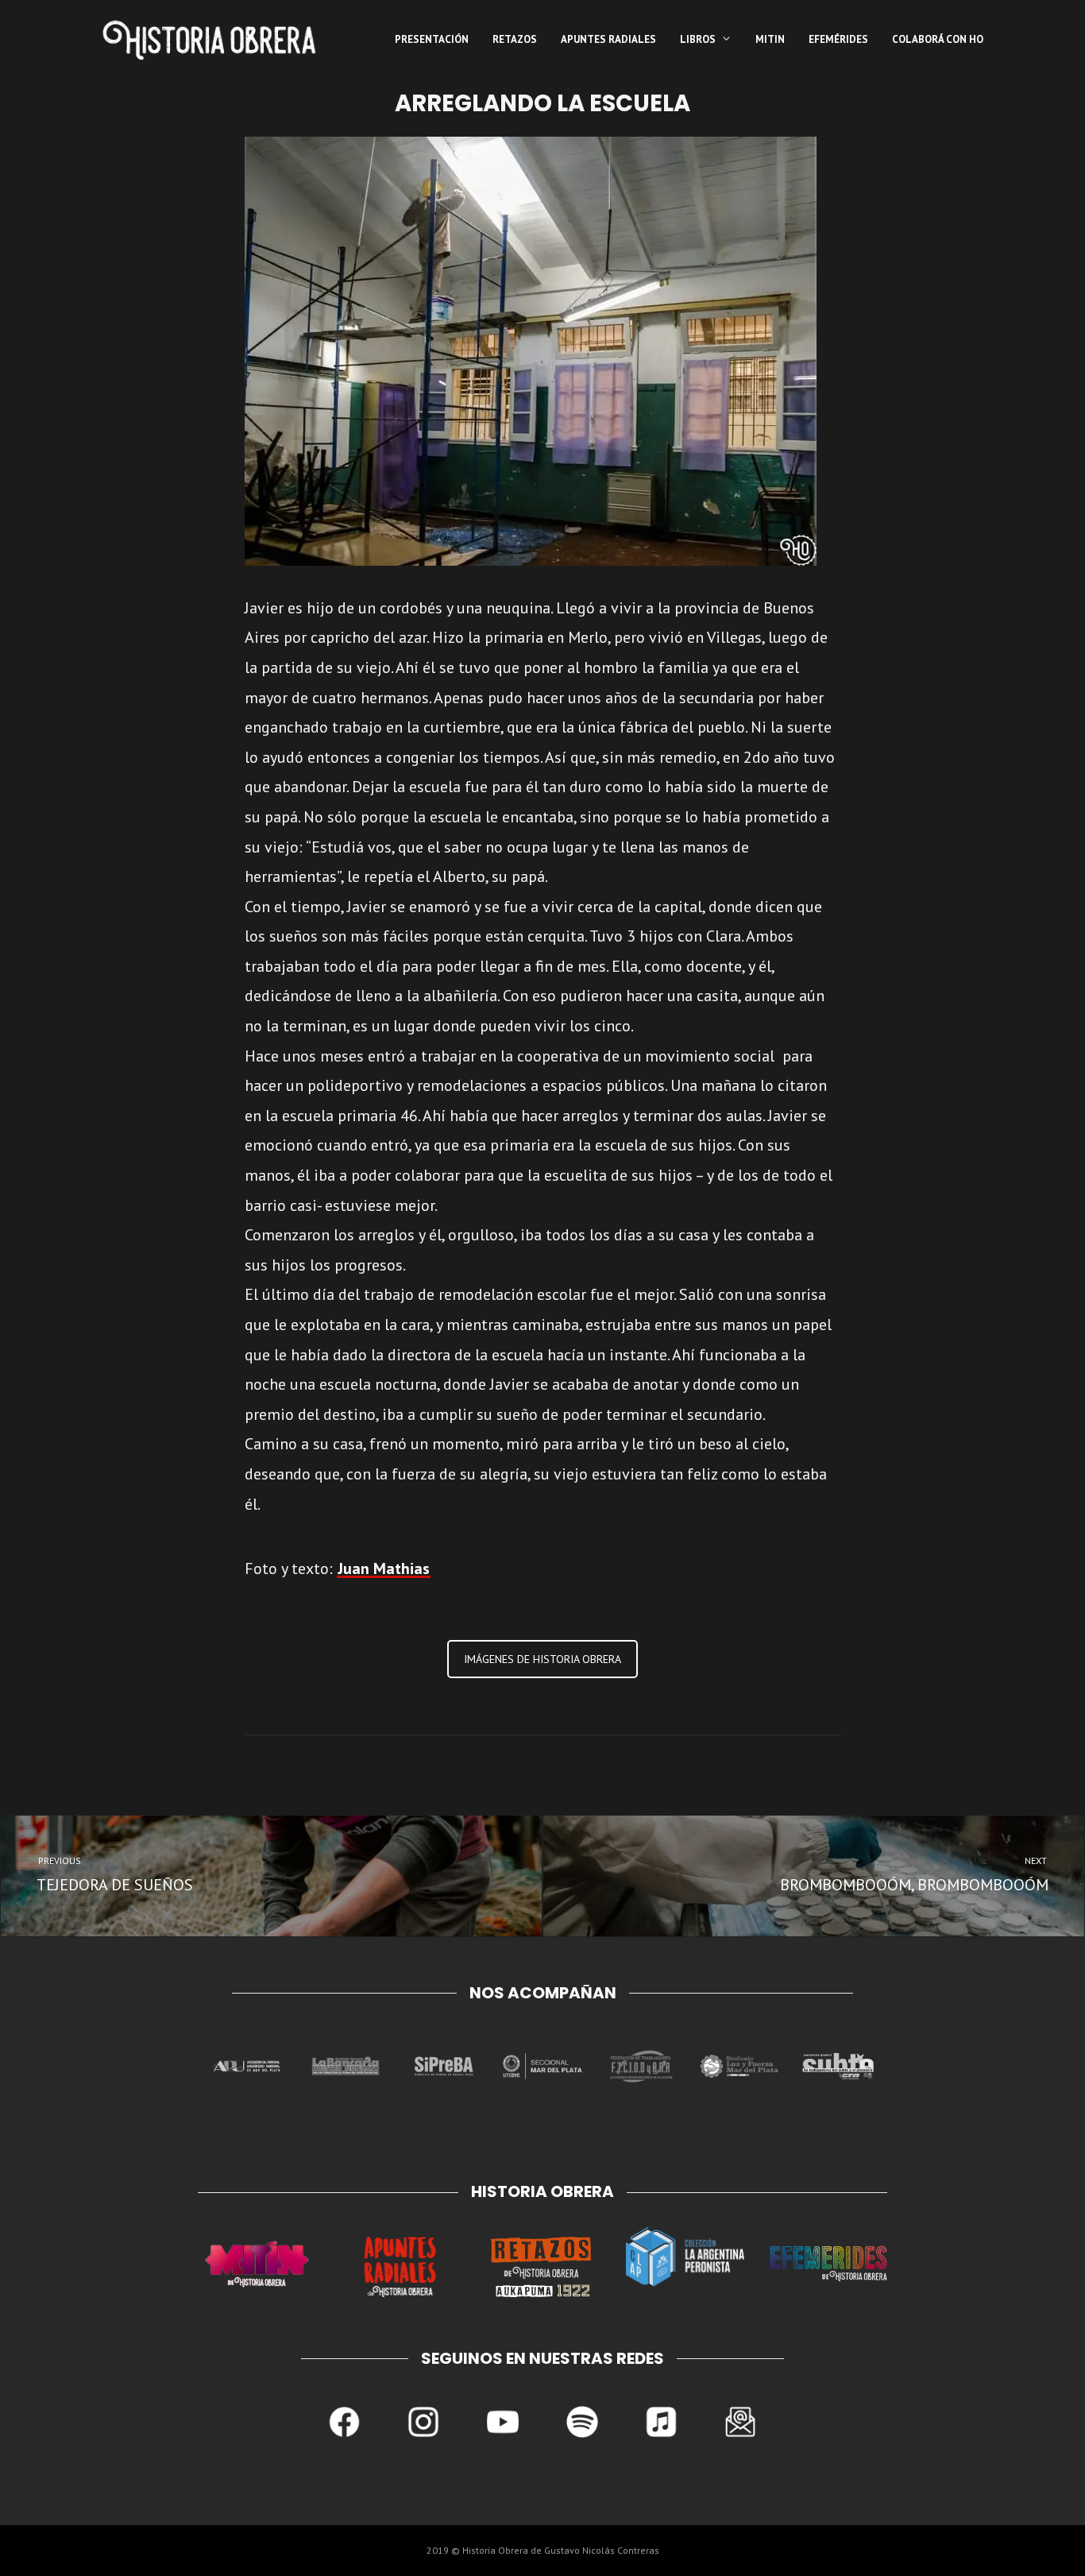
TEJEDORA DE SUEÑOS (114, 1875)
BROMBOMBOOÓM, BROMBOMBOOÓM (915, 1875)
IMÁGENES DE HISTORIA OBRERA (542, 1659)
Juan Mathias (384, 1568)
